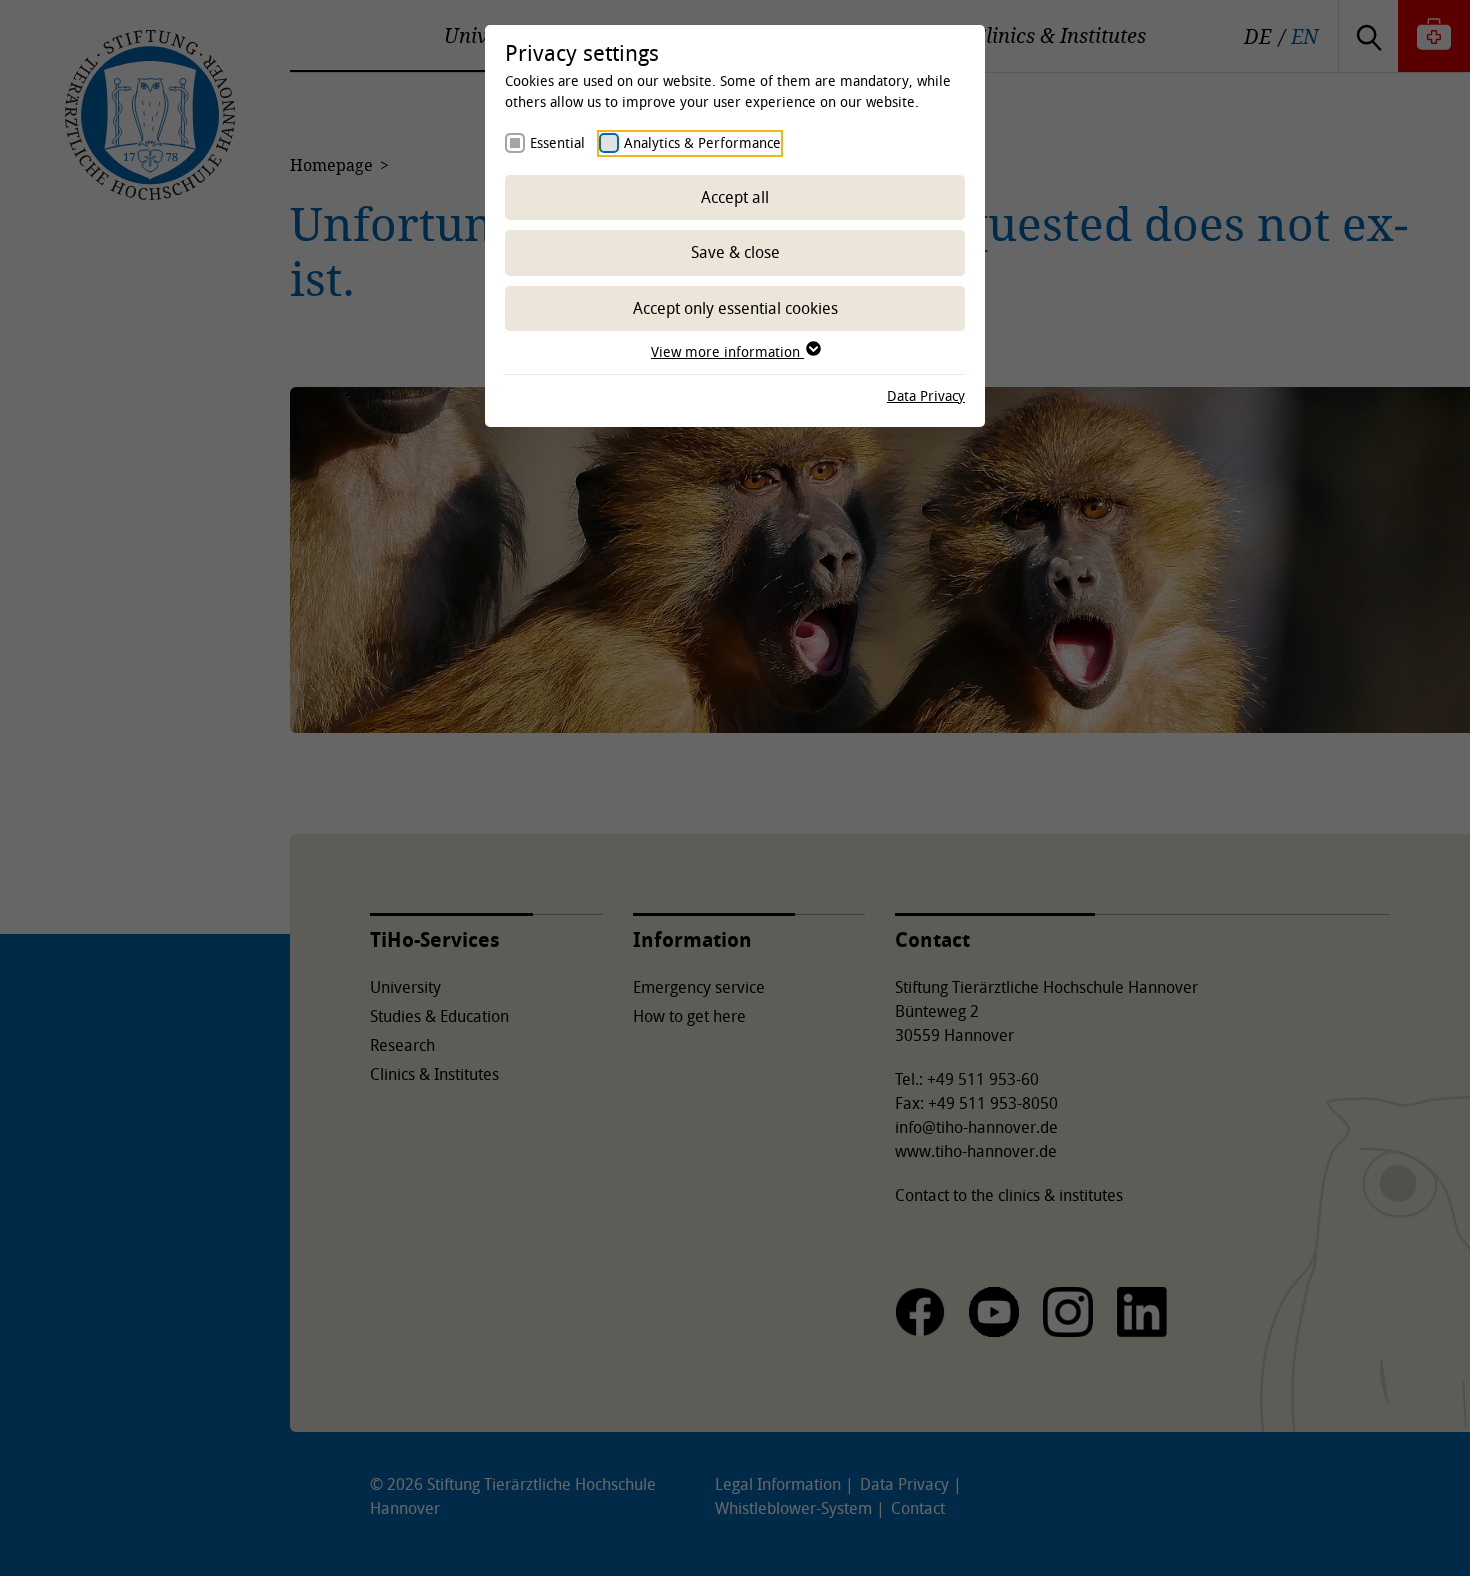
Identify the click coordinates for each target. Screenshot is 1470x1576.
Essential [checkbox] (557, 142)
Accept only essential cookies (735, 308)
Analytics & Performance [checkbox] (702, 142)
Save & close (735, 252)
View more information (727, 351)
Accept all (735, 197)
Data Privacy (926, 395)
